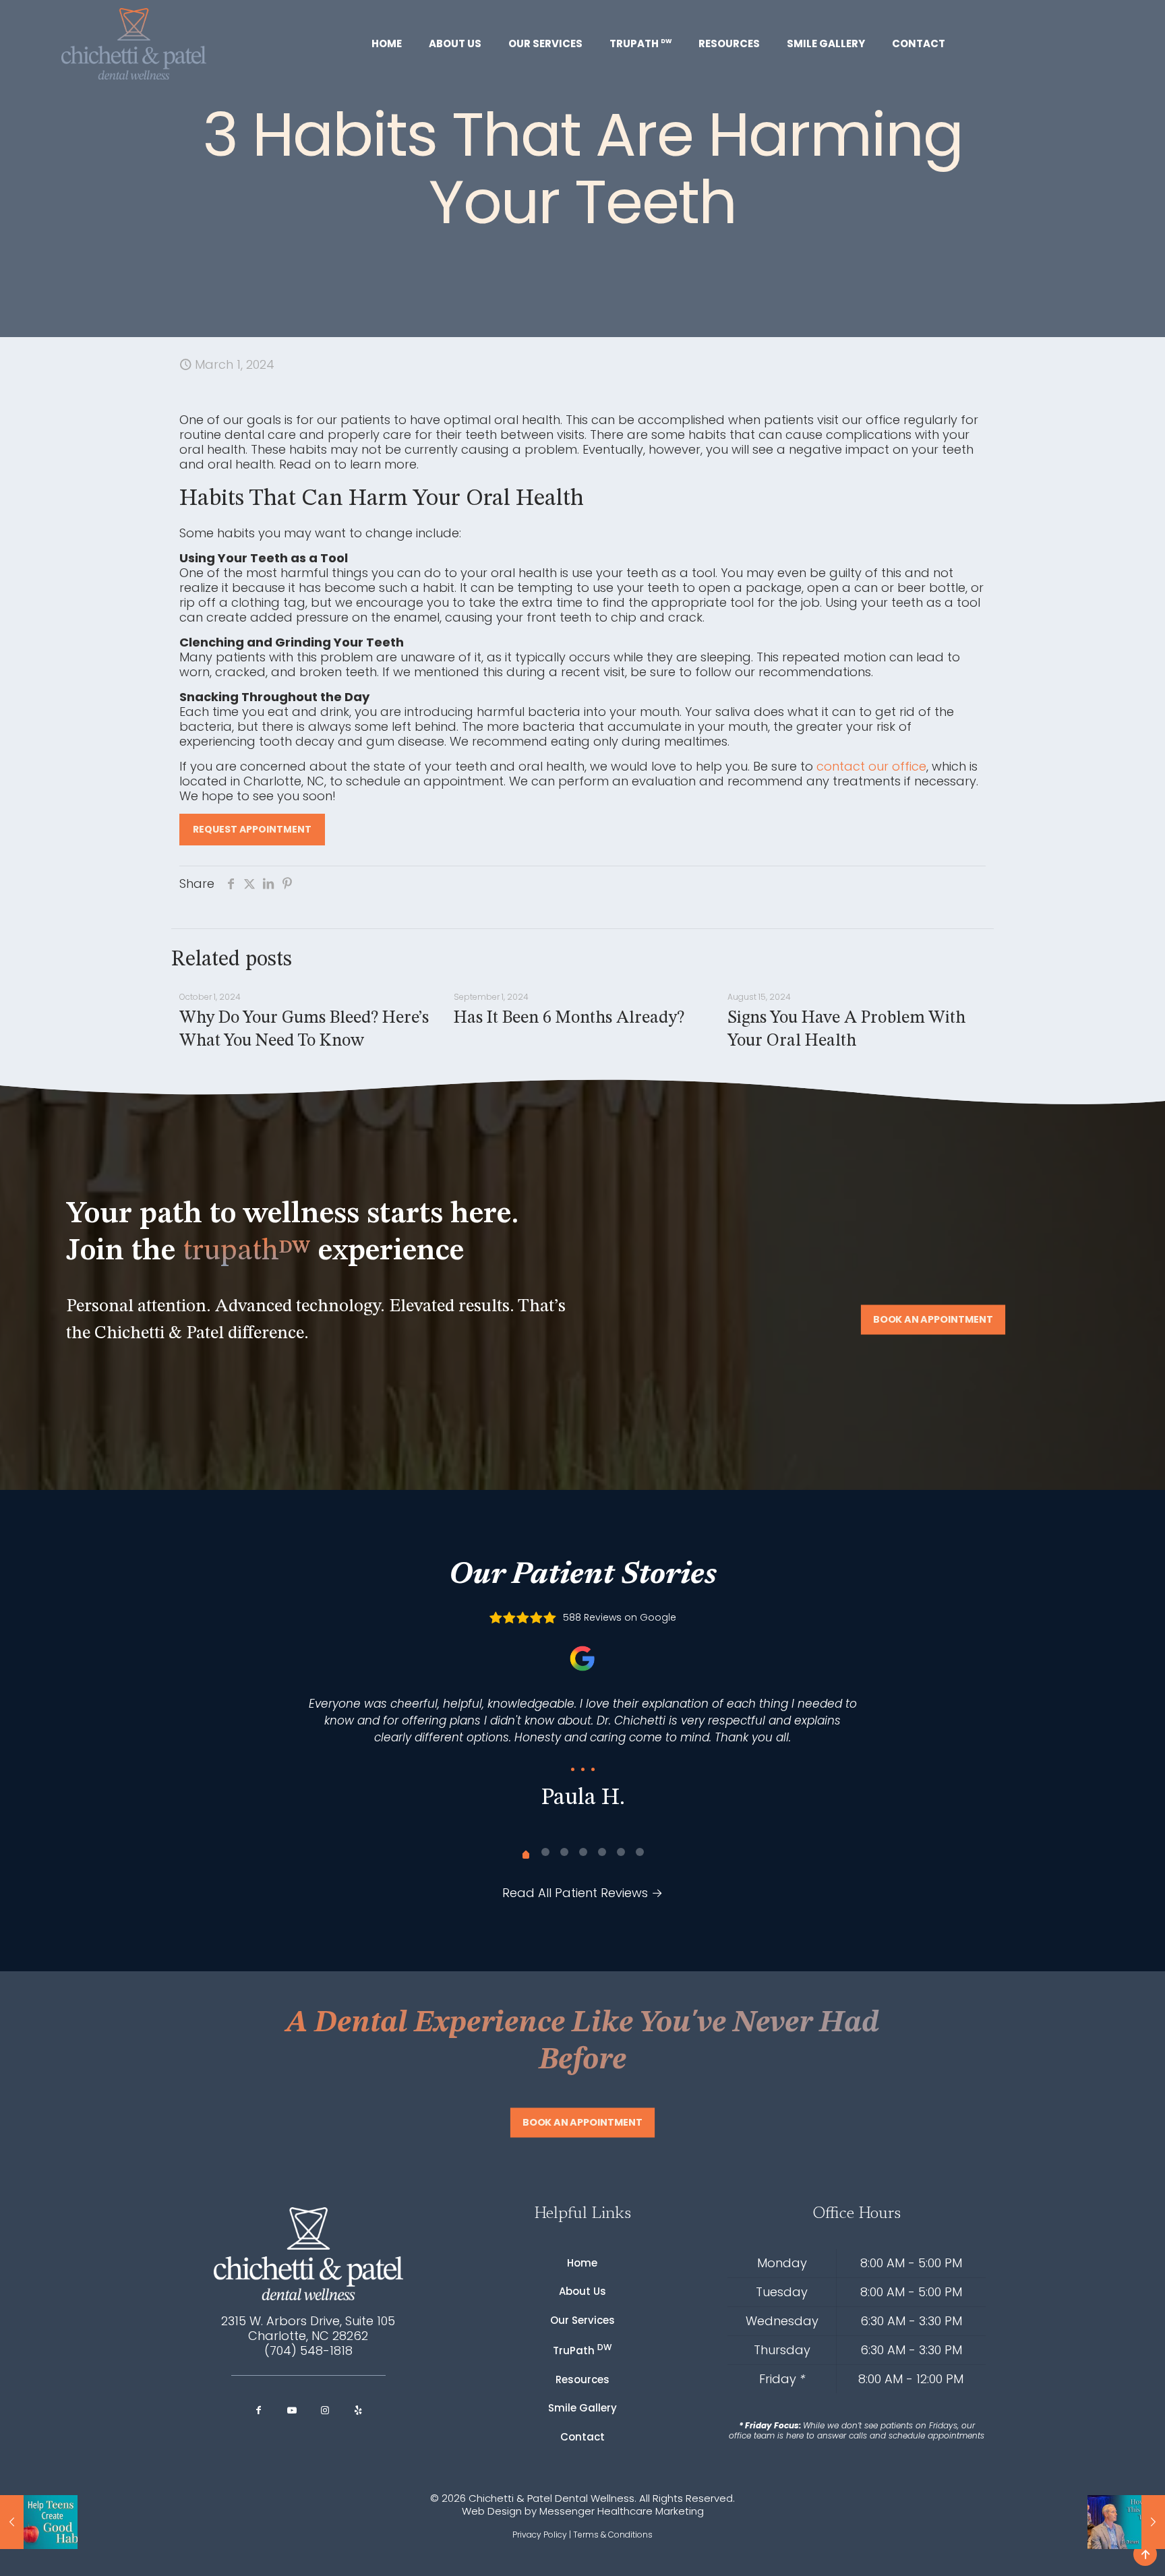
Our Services (582, 2320)
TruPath (582, 2349)
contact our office (871, 766)
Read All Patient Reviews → (582, 1893)
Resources (582, 2379)
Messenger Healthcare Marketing (622, 2511)
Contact (582, 2437)
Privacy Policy (540, 2535)
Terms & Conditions (613, 2535)
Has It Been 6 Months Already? (569, 1018)
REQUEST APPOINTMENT (252, 829)
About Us (582, 2291)
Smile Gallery (582, 2408)
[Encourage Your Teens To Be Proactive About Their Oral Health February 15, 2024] (39, 2522)
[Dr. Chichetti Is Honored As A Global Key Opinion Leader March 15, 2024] (1126, 2522)
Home (582, 2263)
